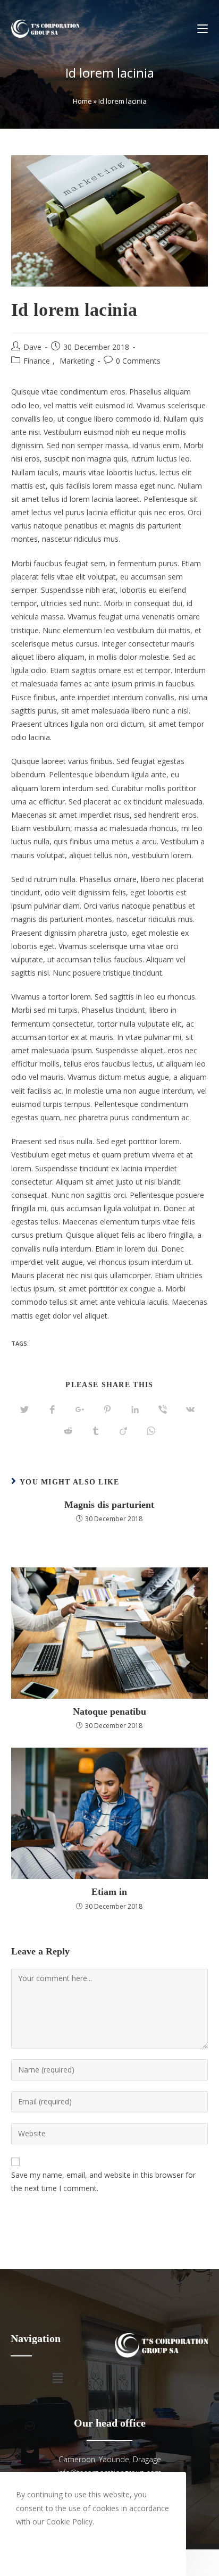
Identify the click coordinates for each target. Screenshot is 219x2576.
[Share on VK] (190, 1410)
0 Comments (138, 361)
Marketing (77, 361)
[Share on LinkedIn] (135, 1410)
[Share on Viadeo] (123, 1431)
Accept (41, 2549)
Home (82, 101)
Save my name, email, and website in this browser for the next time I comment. (103, 2181)
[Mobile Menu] (203, 29)
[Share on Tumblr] (96, 1431)
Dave (32, 347)
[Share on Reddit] (68, 1431)
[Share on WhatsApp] (151, 1431)
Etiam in (109, 1892)
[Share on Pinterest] (107, 1410)
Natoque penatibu (109, 1711)
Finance (37, 361)
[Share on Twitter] (24, 1410)
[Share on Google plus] (80, 1410)
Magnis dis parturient (109, 1505)
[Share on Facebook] (52, 1410)
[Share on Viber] (163, 1410)
